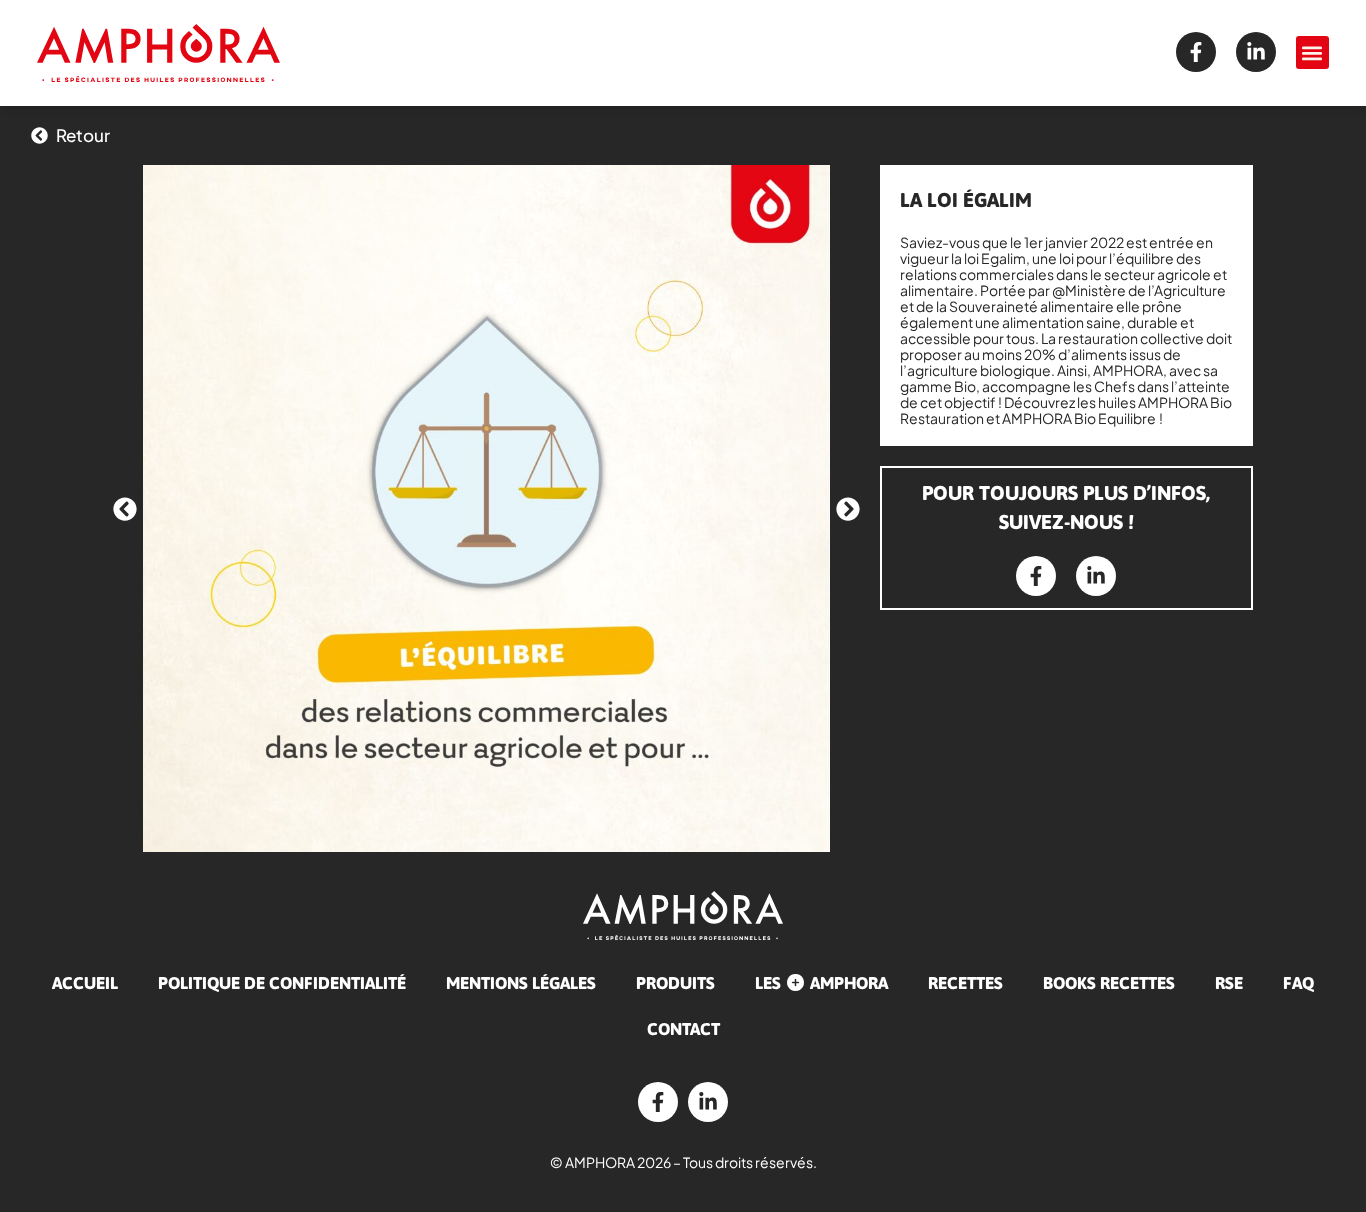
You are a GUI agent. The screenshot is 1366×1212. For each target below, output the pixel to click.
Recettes (965, 983)
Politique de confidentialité (282, 983)
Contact (683, 1029)
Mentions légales (521, 983)
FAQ (1298, 983)
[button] (1312, 52)
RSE (1229, 983)
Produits (675, 983)
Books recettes (1109, 983)
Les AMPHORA (821, 983)
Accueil (85, 983)
